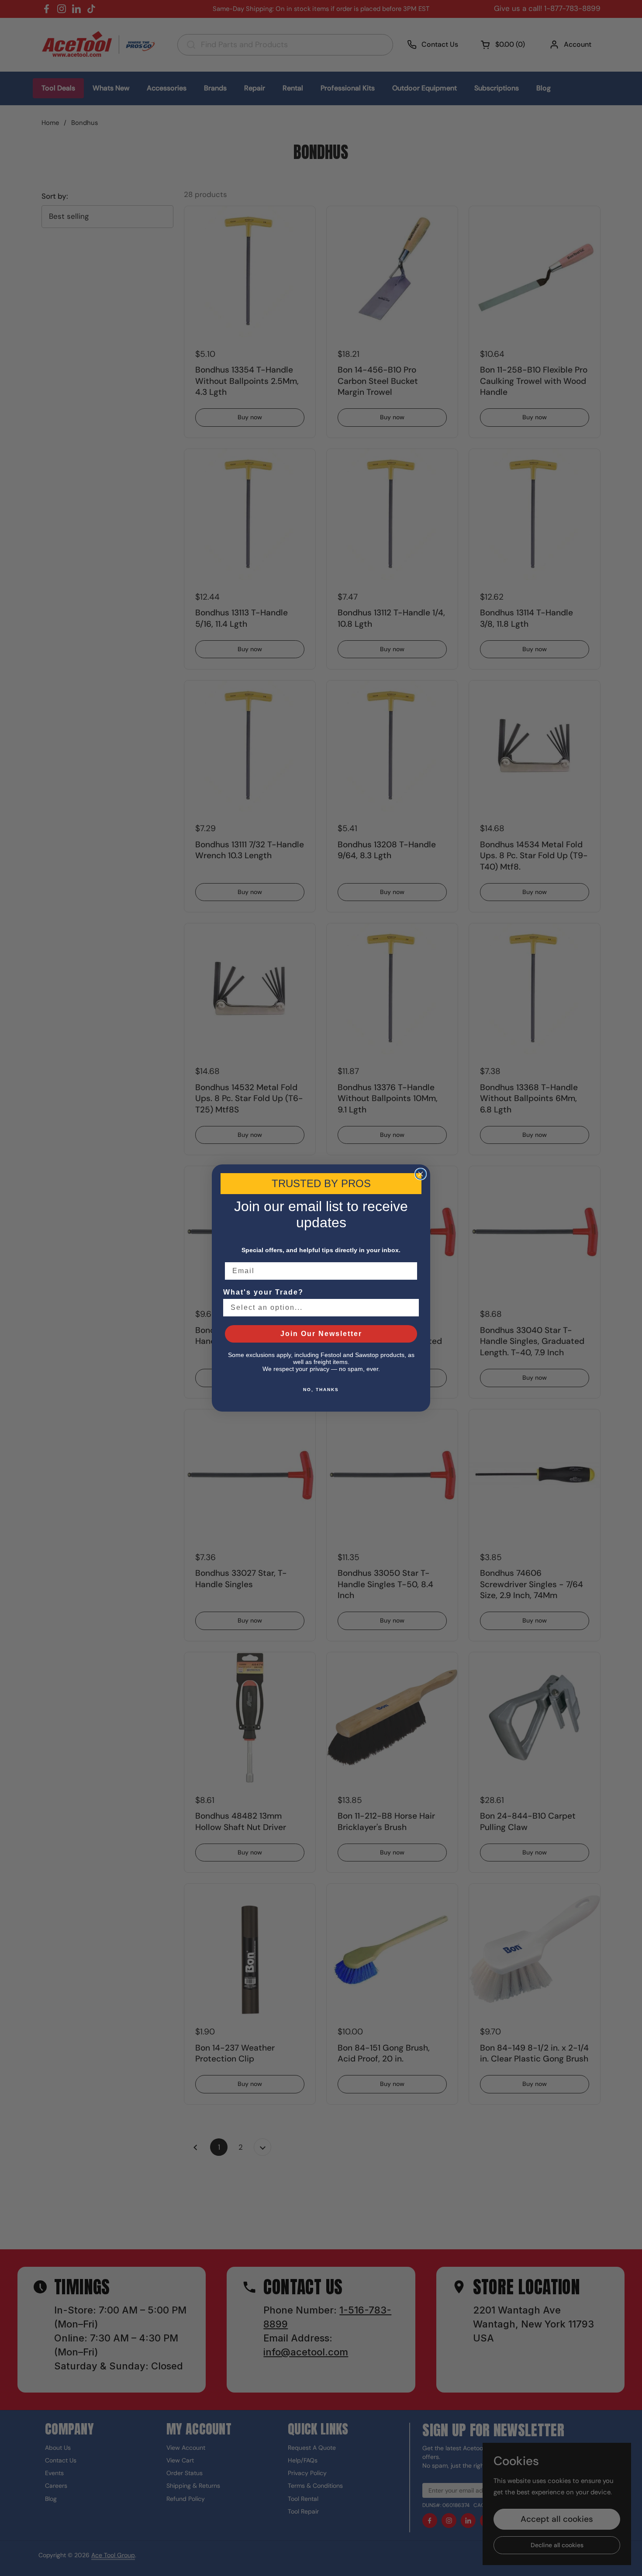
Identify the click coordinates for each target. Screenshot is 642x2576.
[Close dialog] (421, 1174)
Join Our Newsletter (321, 1334)
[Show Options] (411, 1308)
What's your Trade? (263, 1292)
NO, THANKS (321, 1390)
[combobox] (318, 1308)
